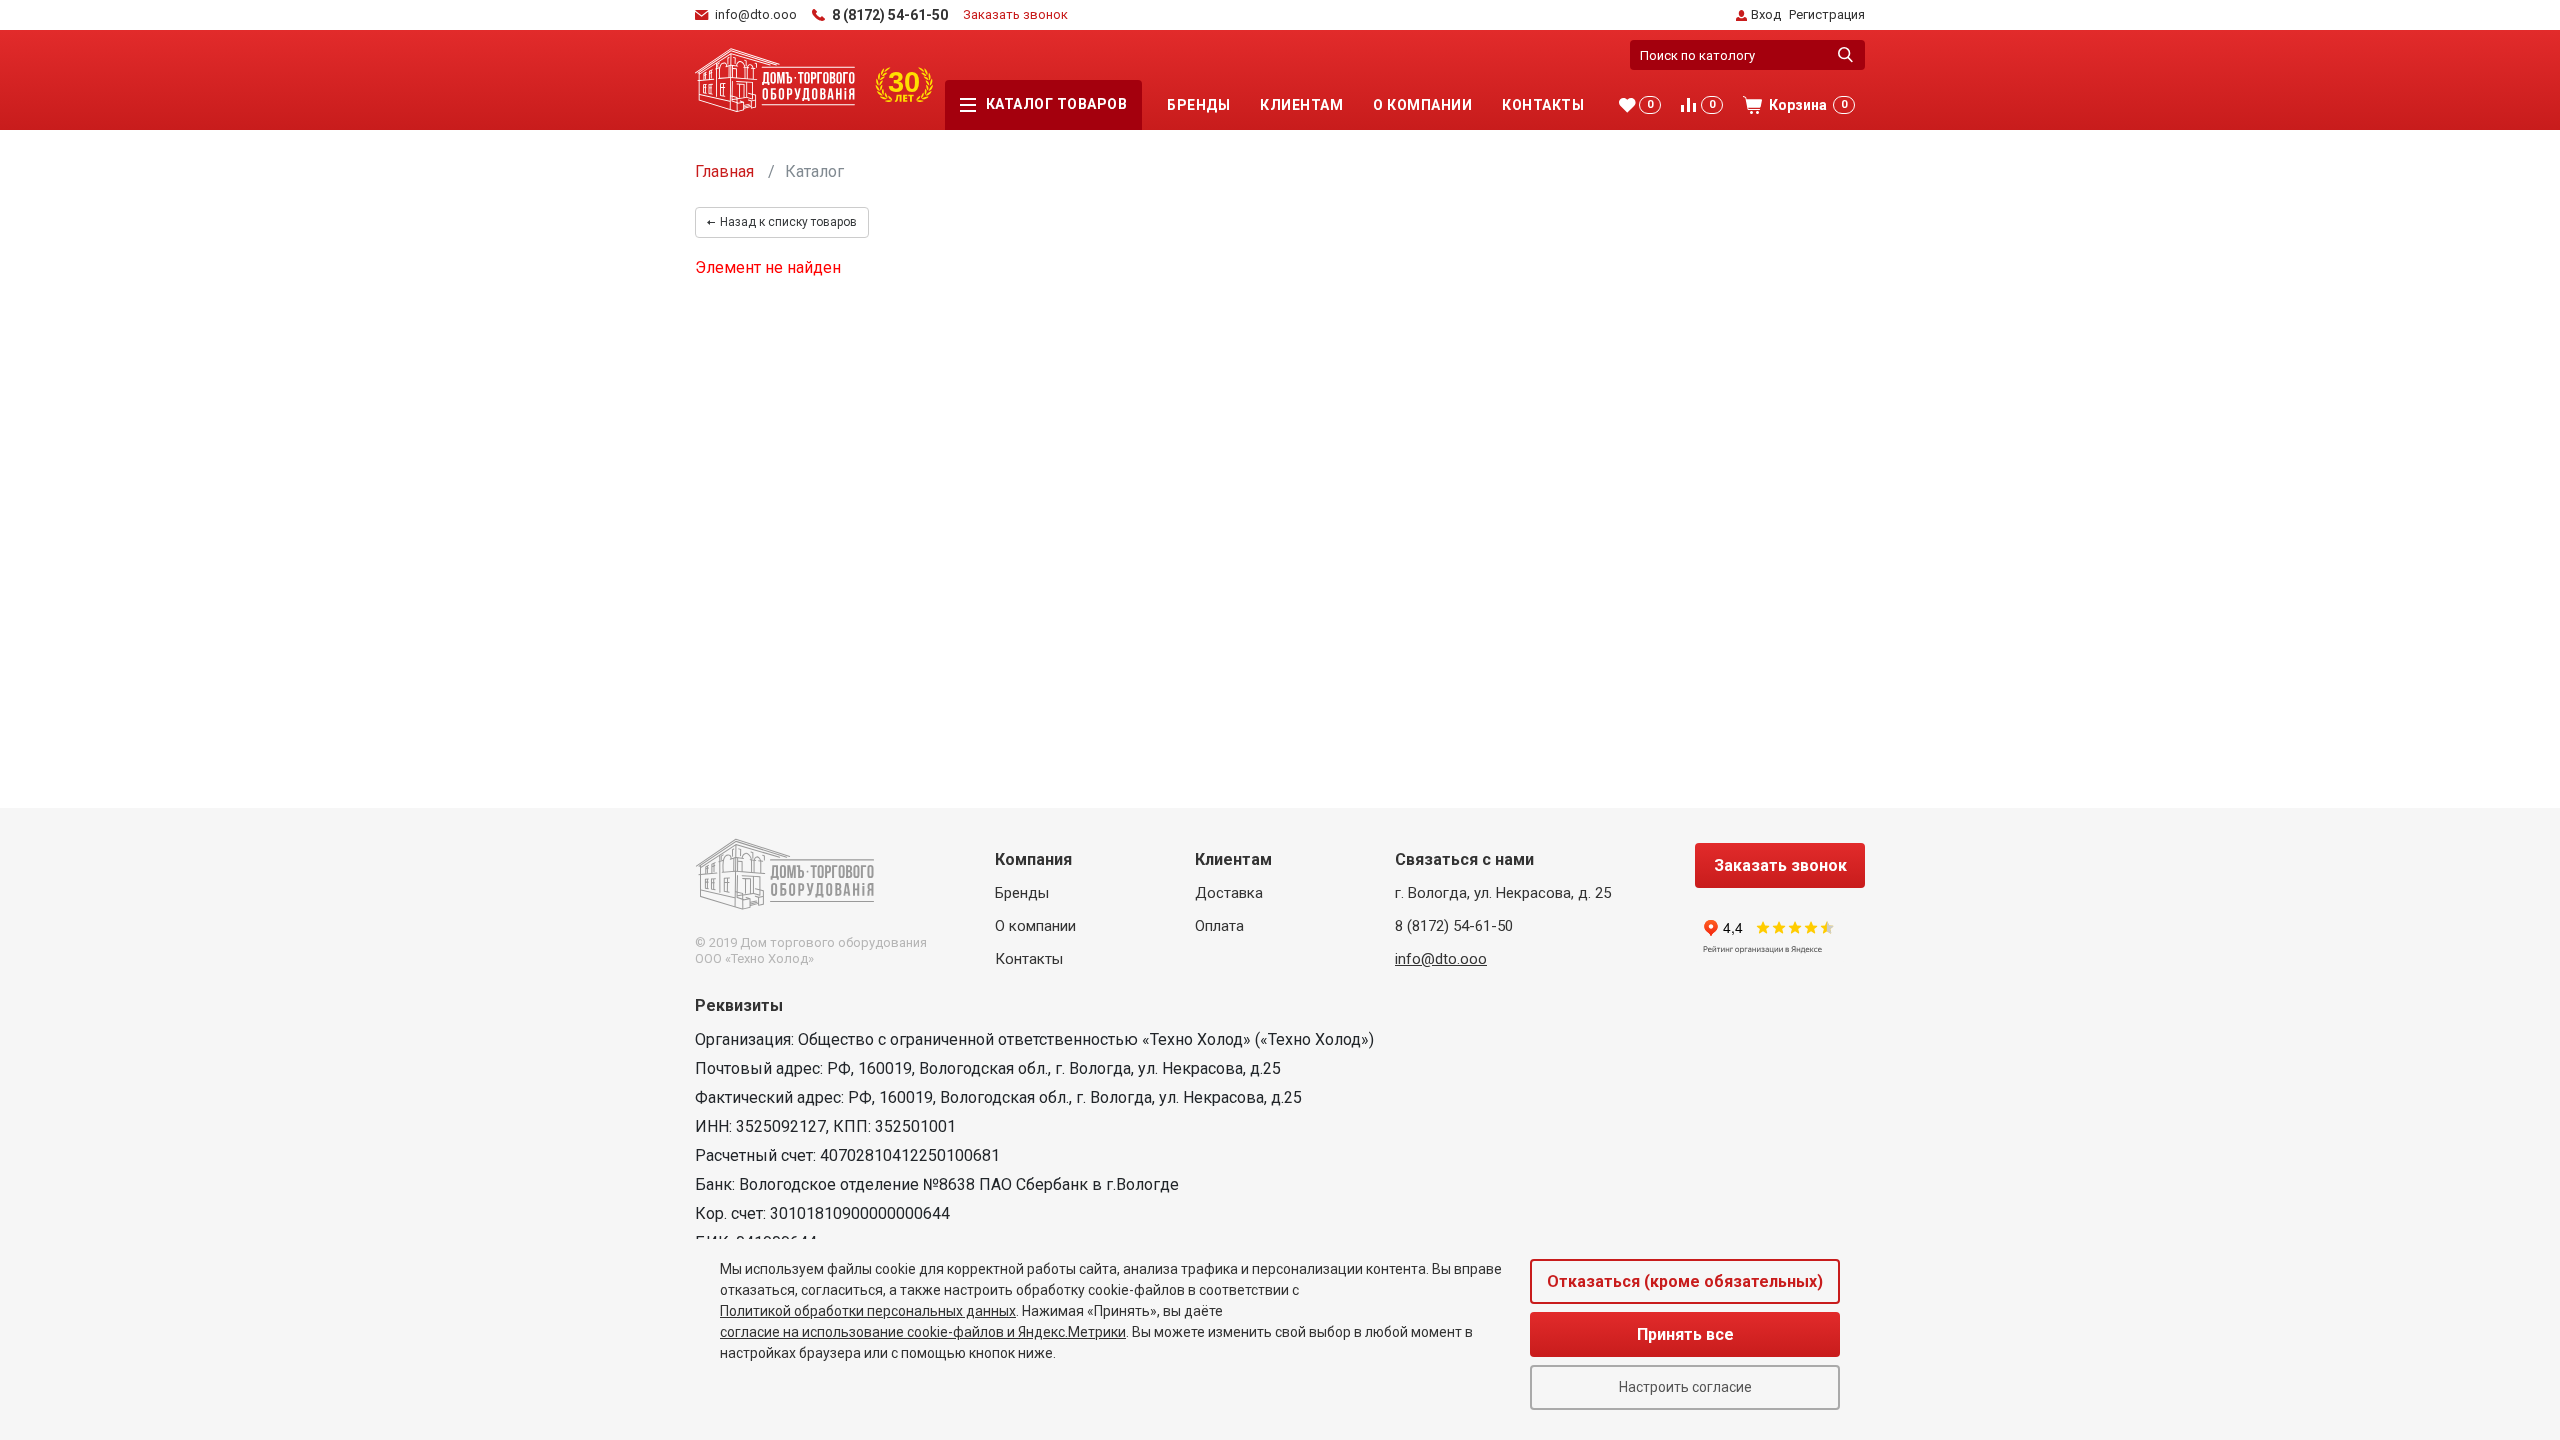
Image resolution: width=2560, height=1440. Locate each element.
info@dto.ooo (1441, 959)
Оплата (1219, 926)
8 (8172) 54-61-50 (1454, 926)
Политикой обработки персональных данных (868, 1311)
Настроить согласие (1685, 1387)
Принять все (1685, 1334)
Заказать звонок (1015, 14)
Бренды (1198, 105)
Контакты (1543, 105)
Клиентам (1301, 105)
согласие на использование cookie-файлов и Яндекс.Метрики (923, 1332)
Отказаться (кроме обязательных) (1685, 1281)
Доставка (1229, 893)
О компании (1422, 105)
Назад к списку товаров (788, 222)
